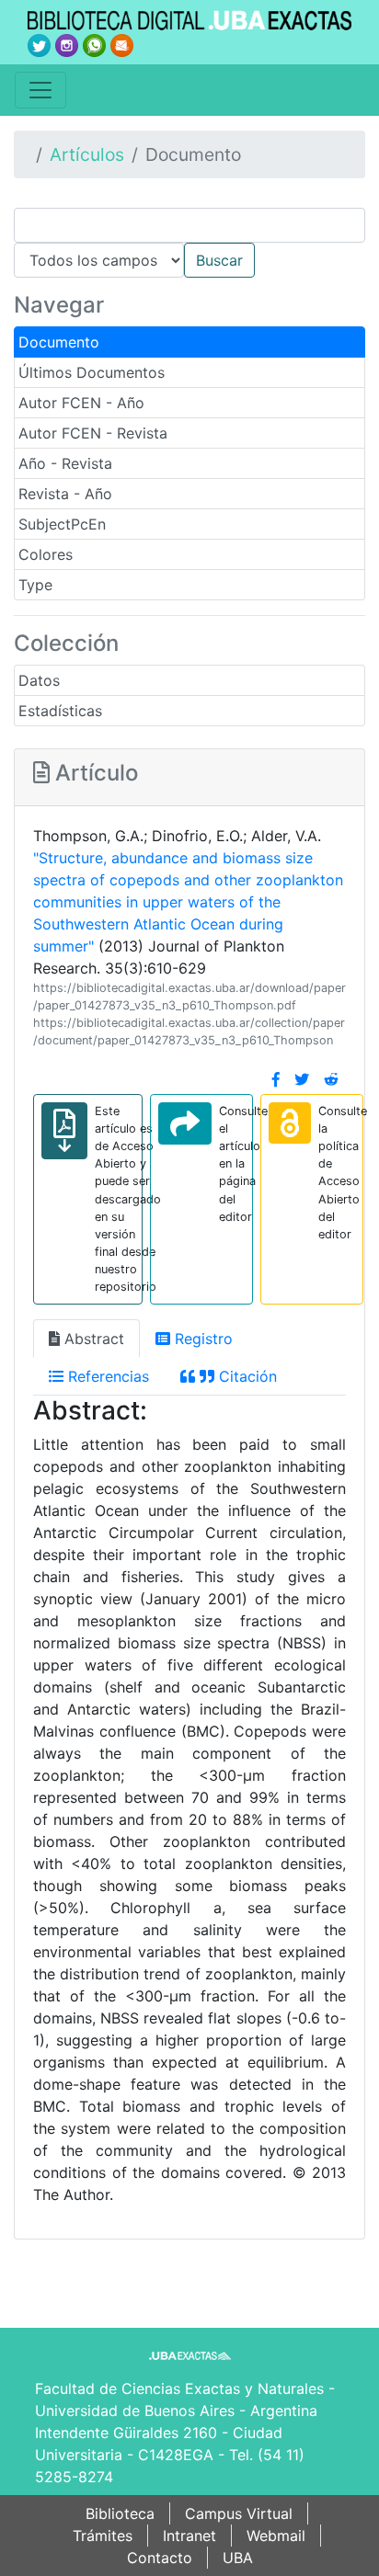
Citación (246, 1376)
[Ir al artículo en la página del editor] (185, 1123)
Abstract (92, 1339)
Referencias (106, 1376)
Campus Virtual (239, 2513)
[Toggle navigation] (40, 90)
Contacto (160, 2558)
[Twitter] (302, 1079)
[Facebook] (276, 1079)
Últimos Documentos (92, 372)
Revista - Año (65, 494)
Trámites (103, 2536)
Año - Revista (65, 463)
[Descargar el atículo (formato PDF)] (64, 1131)
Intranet (189, 2536)
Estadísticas (60, 711)
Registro (201, 1339)
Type (35, 585)
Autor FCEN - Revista (93, 433)
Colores (46, 554)
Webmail (276, 2536)
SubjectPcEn (62, 524)
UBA (238, 2558)
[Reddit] (331, 1079)
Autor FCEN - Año (81, 403)
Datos (39, 680)
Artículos (87, 154)
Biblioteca (120, 2513)
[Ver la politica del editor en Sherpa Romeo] (290, 1123)
